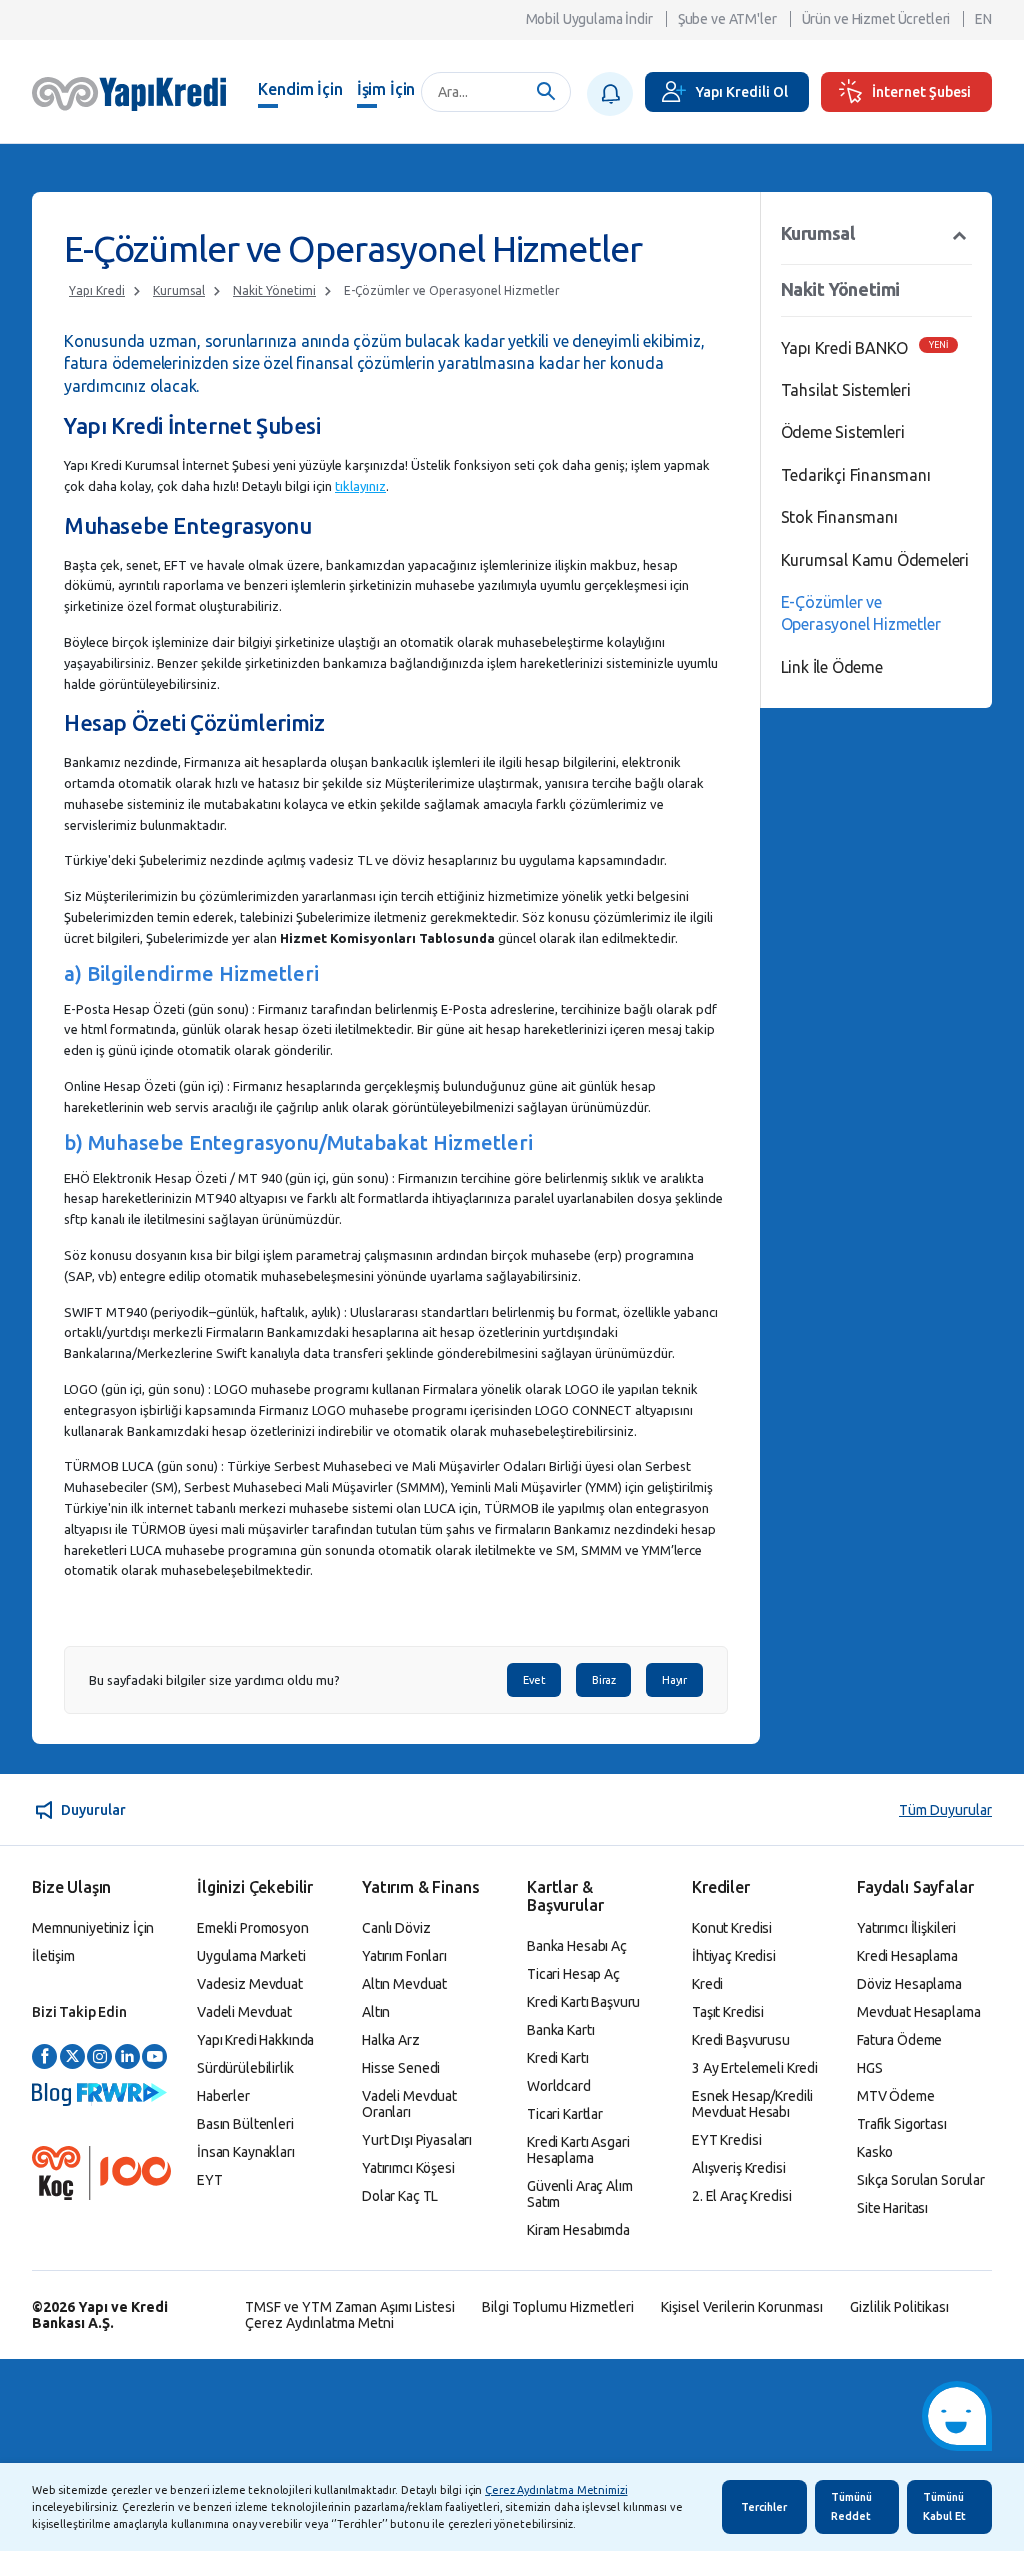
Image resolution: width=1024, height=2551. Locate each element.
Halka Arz (391, 2040)
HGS (870, 2068)
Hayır (674, 1680)
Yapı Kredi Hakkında (255, 2040)
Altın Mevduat (404, 1984)
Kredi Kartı (557, 2058)
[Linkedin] (127, 2057)
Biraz (603, 1680)
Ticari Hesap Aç (573, 1974)
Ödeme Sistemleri (843, 432)
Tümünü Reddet (851, 2506)
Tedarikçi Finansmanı (856, 475)
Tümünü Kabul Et (944, 2506)
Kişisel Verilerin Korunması (742, 2307)
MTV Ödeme (896, 2096)
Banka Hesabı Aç (577, 1946)
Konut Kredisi (732, 1928)
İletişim (53, 1956)
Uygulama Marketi (251, 1956)
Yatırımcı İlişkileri (906, 1928)
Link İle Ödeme (832, 667)
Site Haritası (892, 2208)
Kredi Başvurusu (741, 2040)
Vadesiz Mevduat (250, 1984)
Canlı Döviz (396, 1928)
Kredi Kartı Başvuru (583, 2002)
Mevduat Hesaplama (919, 2012)
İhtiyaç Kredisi (734, 1956)
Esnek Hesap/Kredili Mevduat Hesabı (752, 2104)
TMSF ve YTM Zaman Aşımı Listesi (350, 2307)
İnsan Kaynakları (246, 2152)
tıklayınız (360, 486)
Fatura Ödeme (899, 2040)
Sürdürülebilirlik (245, 2068)
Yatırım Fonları (404, 1956)
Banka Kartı (560, 2030)
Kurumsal (179, 290)
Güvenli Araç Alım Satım (580, 2194)
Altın (376, 2012)
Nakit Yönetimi (274, 290)
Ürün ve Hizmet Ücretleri (876, 19)
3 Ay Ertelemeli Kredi (755, 2068)
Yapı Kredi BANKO (844, 348)
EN (983, 19)
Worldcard (559, 2086)
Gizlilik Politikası (899, 2307)
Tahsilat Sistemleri (846, 390)
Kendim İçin (300, 89)
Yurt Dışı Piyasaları (417, 2140)
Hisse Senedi (401, 2068)
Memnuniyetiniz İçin (93, 1928)
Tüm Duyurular (945, 1810)
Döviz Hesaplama (909, 1984)
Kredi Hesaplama (907, 1956)
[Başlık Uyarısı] (610, 94)
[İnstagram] (99, 2057)
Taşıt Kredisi (728, 2012)
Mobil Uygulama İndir (589, 19)
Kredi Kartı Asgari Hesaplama (578, 2150)
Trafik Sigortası (902, 2124)
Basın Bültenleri (245, 2124)
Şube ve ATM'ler (727, 19)
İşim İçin (386, 89)
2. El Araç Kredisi (741, 2196)
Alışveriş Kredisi (739, 2168)
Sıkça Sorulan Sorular (921, 2180)
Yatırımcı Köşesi (408, 2168)
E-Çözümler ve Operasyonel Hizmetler (452, 290)
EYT (210, 2180)
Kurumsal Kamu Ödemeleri (875, 560)
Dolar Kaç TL (400, 2196)
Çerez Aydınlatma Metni (319, 2323)
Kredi (707, 1984)
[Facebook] (44, 2057)
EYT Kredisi (726, 2140)
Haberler (223, 2096)
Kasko (875, 2152)
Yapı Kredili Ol (742, 92)
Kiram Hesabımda (578, 2230)
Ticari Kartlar (565, 2114)
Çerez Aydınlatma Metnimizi (556, 2490)
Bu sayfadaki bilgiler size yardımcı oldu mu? (214, 1680)
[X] (72, 2057)
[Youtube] (154, 2057)
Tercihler (764, 2507)
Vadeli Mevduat (244, 2012)
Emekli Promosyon (253, 1928)
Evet (534, 1680)
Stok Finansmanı (839, 517)
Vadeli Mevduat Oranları (409, 2104)
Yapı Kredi (97, 290)
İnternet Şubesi (921, 92)
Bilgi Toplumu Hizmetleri (558, 2307)
